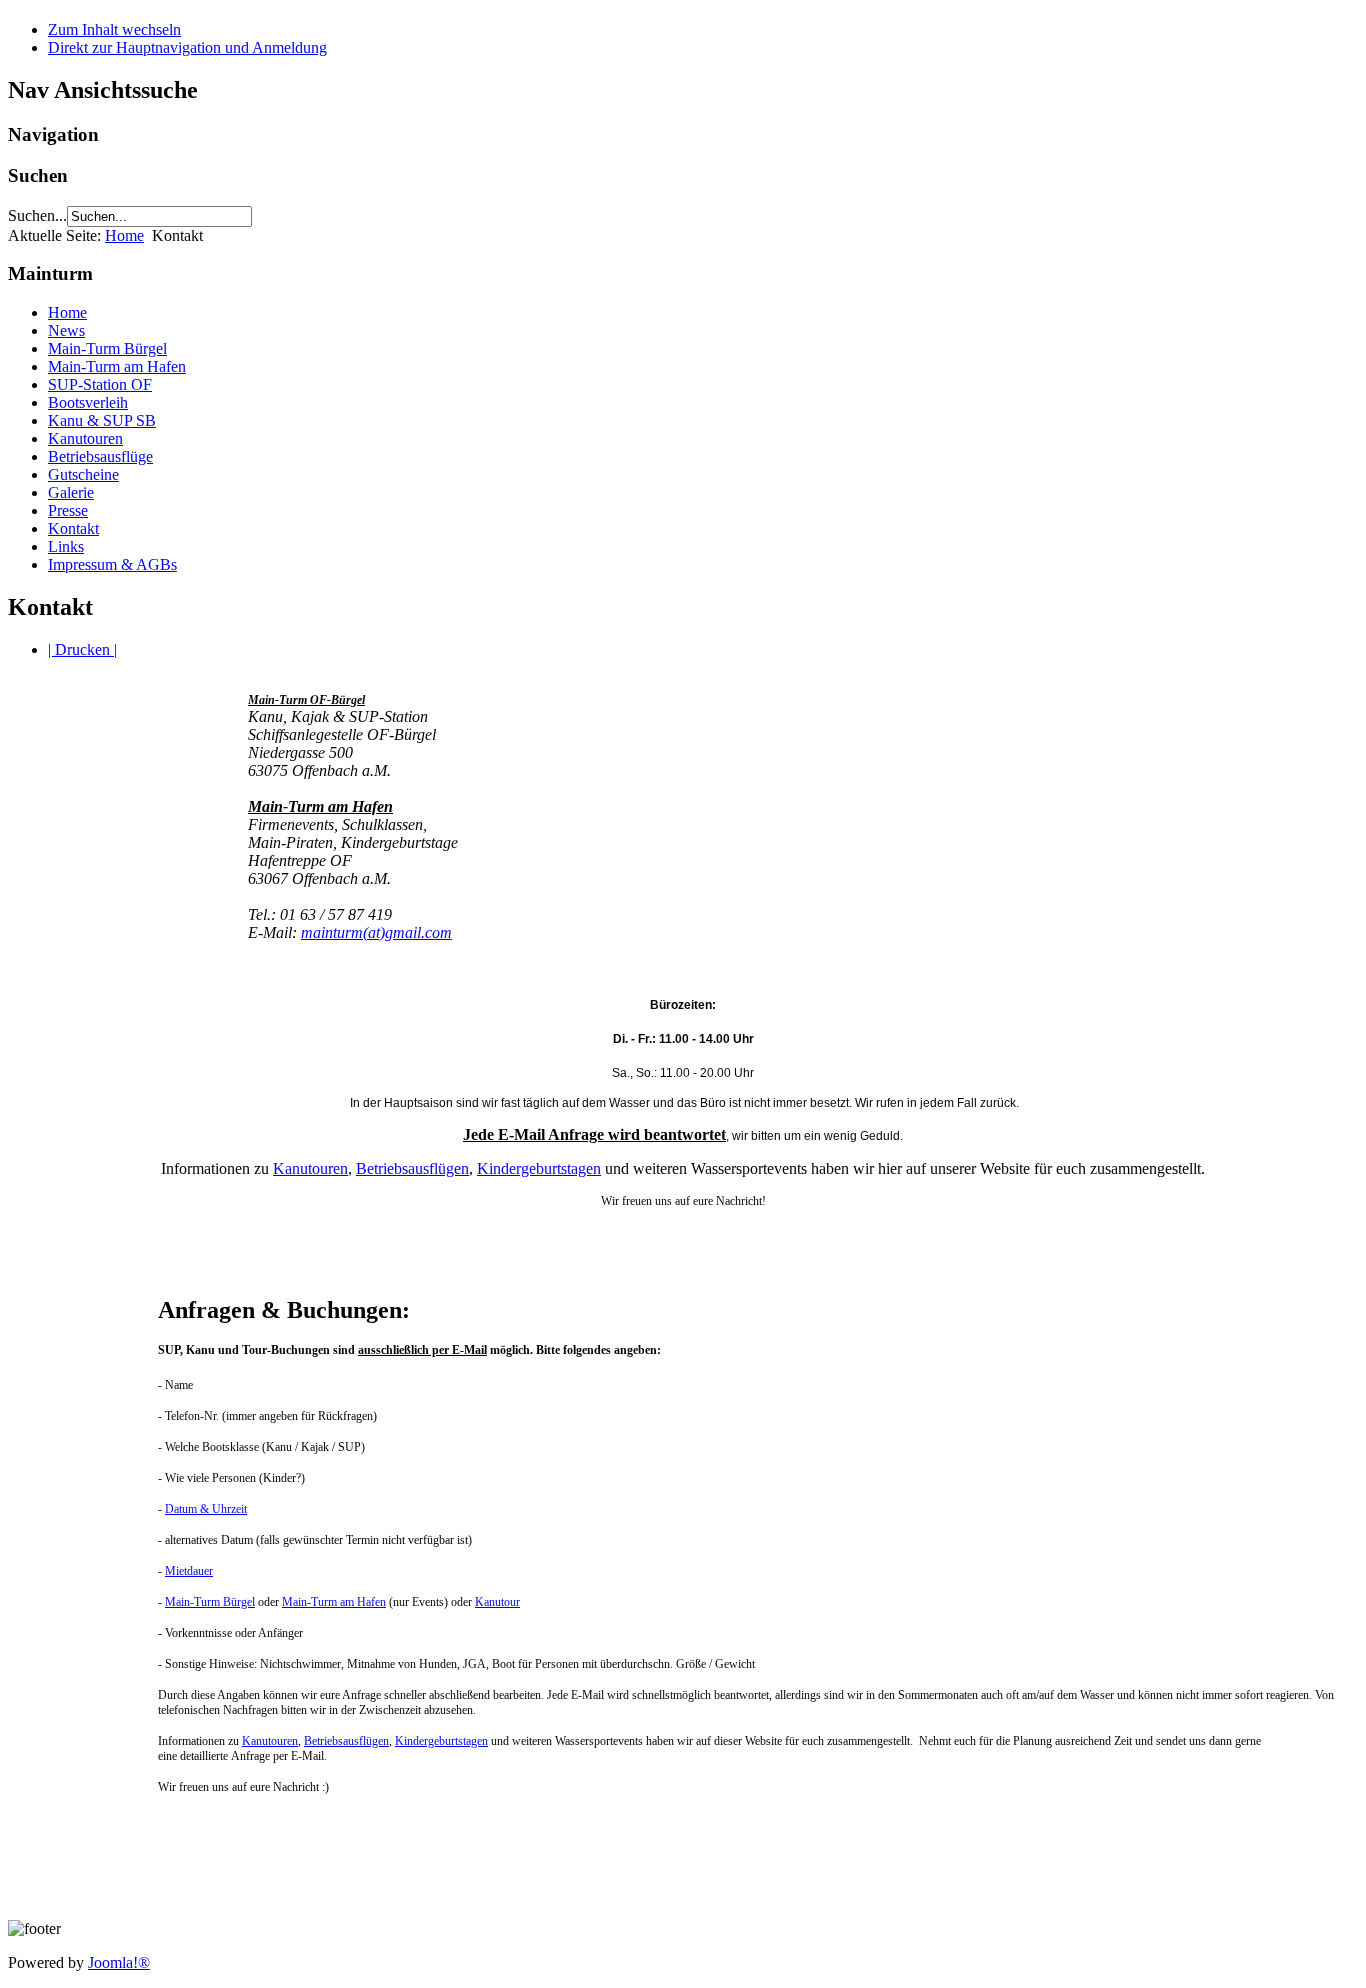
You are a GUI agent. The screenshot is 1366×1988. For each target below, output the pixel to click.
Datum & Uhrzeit (206, 1509)
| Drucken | (82, 649)
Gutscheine (83, 474)
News (66, 330)
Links (66, 546)
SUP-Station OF (100, 384)
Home (124, 235)
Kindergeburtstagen (539, 1168)
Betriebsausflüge (100, 456)
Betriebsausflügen (412, 1168)
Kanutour (497, 1602)
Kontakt (73, 528)
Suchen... (37, 215)
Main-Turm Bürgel (107, 348)
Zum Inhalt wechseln (114, 29)
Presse (68, 510)
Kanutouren (85, 438)
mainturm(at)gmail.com (376, 932)
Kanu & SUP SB (102, 420)
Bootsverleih (88, 402)
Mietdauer (189, 1571)
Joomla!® (119, 1962)
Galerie (71, 492)
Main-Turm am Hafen (117, 366)
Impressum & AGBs (112, 564)
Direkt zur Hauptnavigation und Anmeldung (187, 47)
